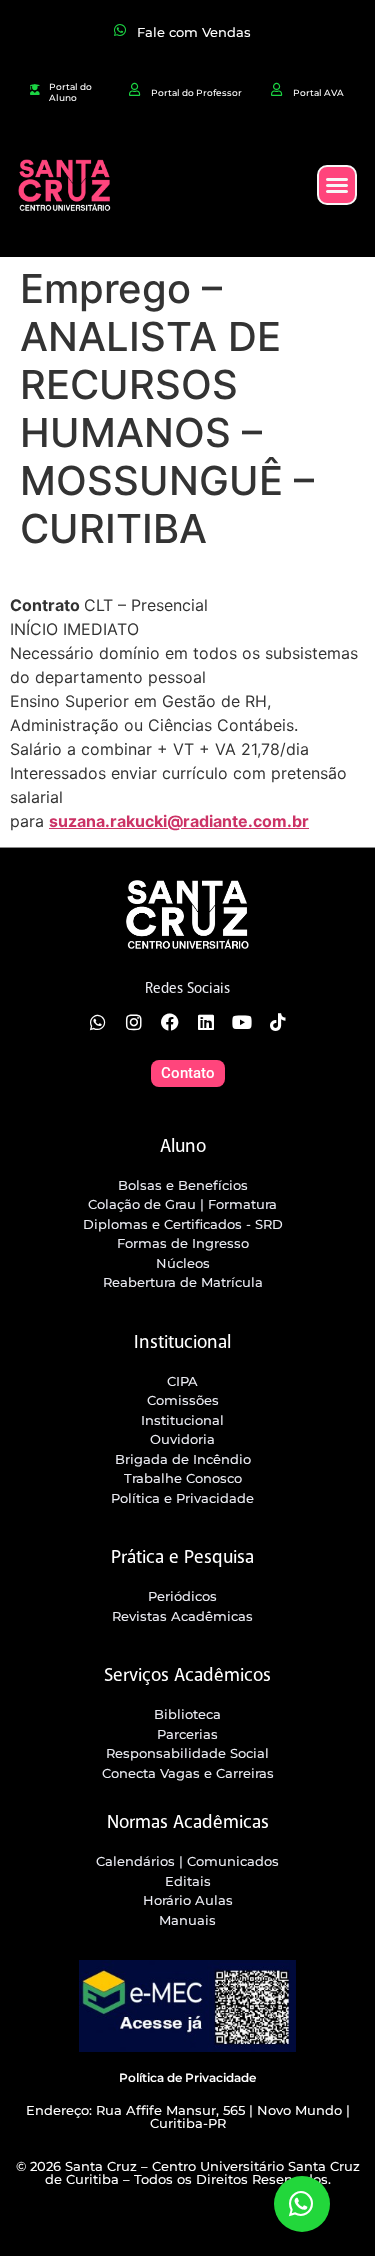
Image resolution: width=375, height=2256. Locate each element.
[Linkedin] (206, 1022)
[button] (337, 185)
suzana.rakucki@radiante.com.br (179, 821)
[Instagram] (134, 1022)
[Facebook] (170, 1022)
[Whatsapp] (98, 1022)
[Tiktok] (278, 1022)
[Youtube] (242, 1022)
